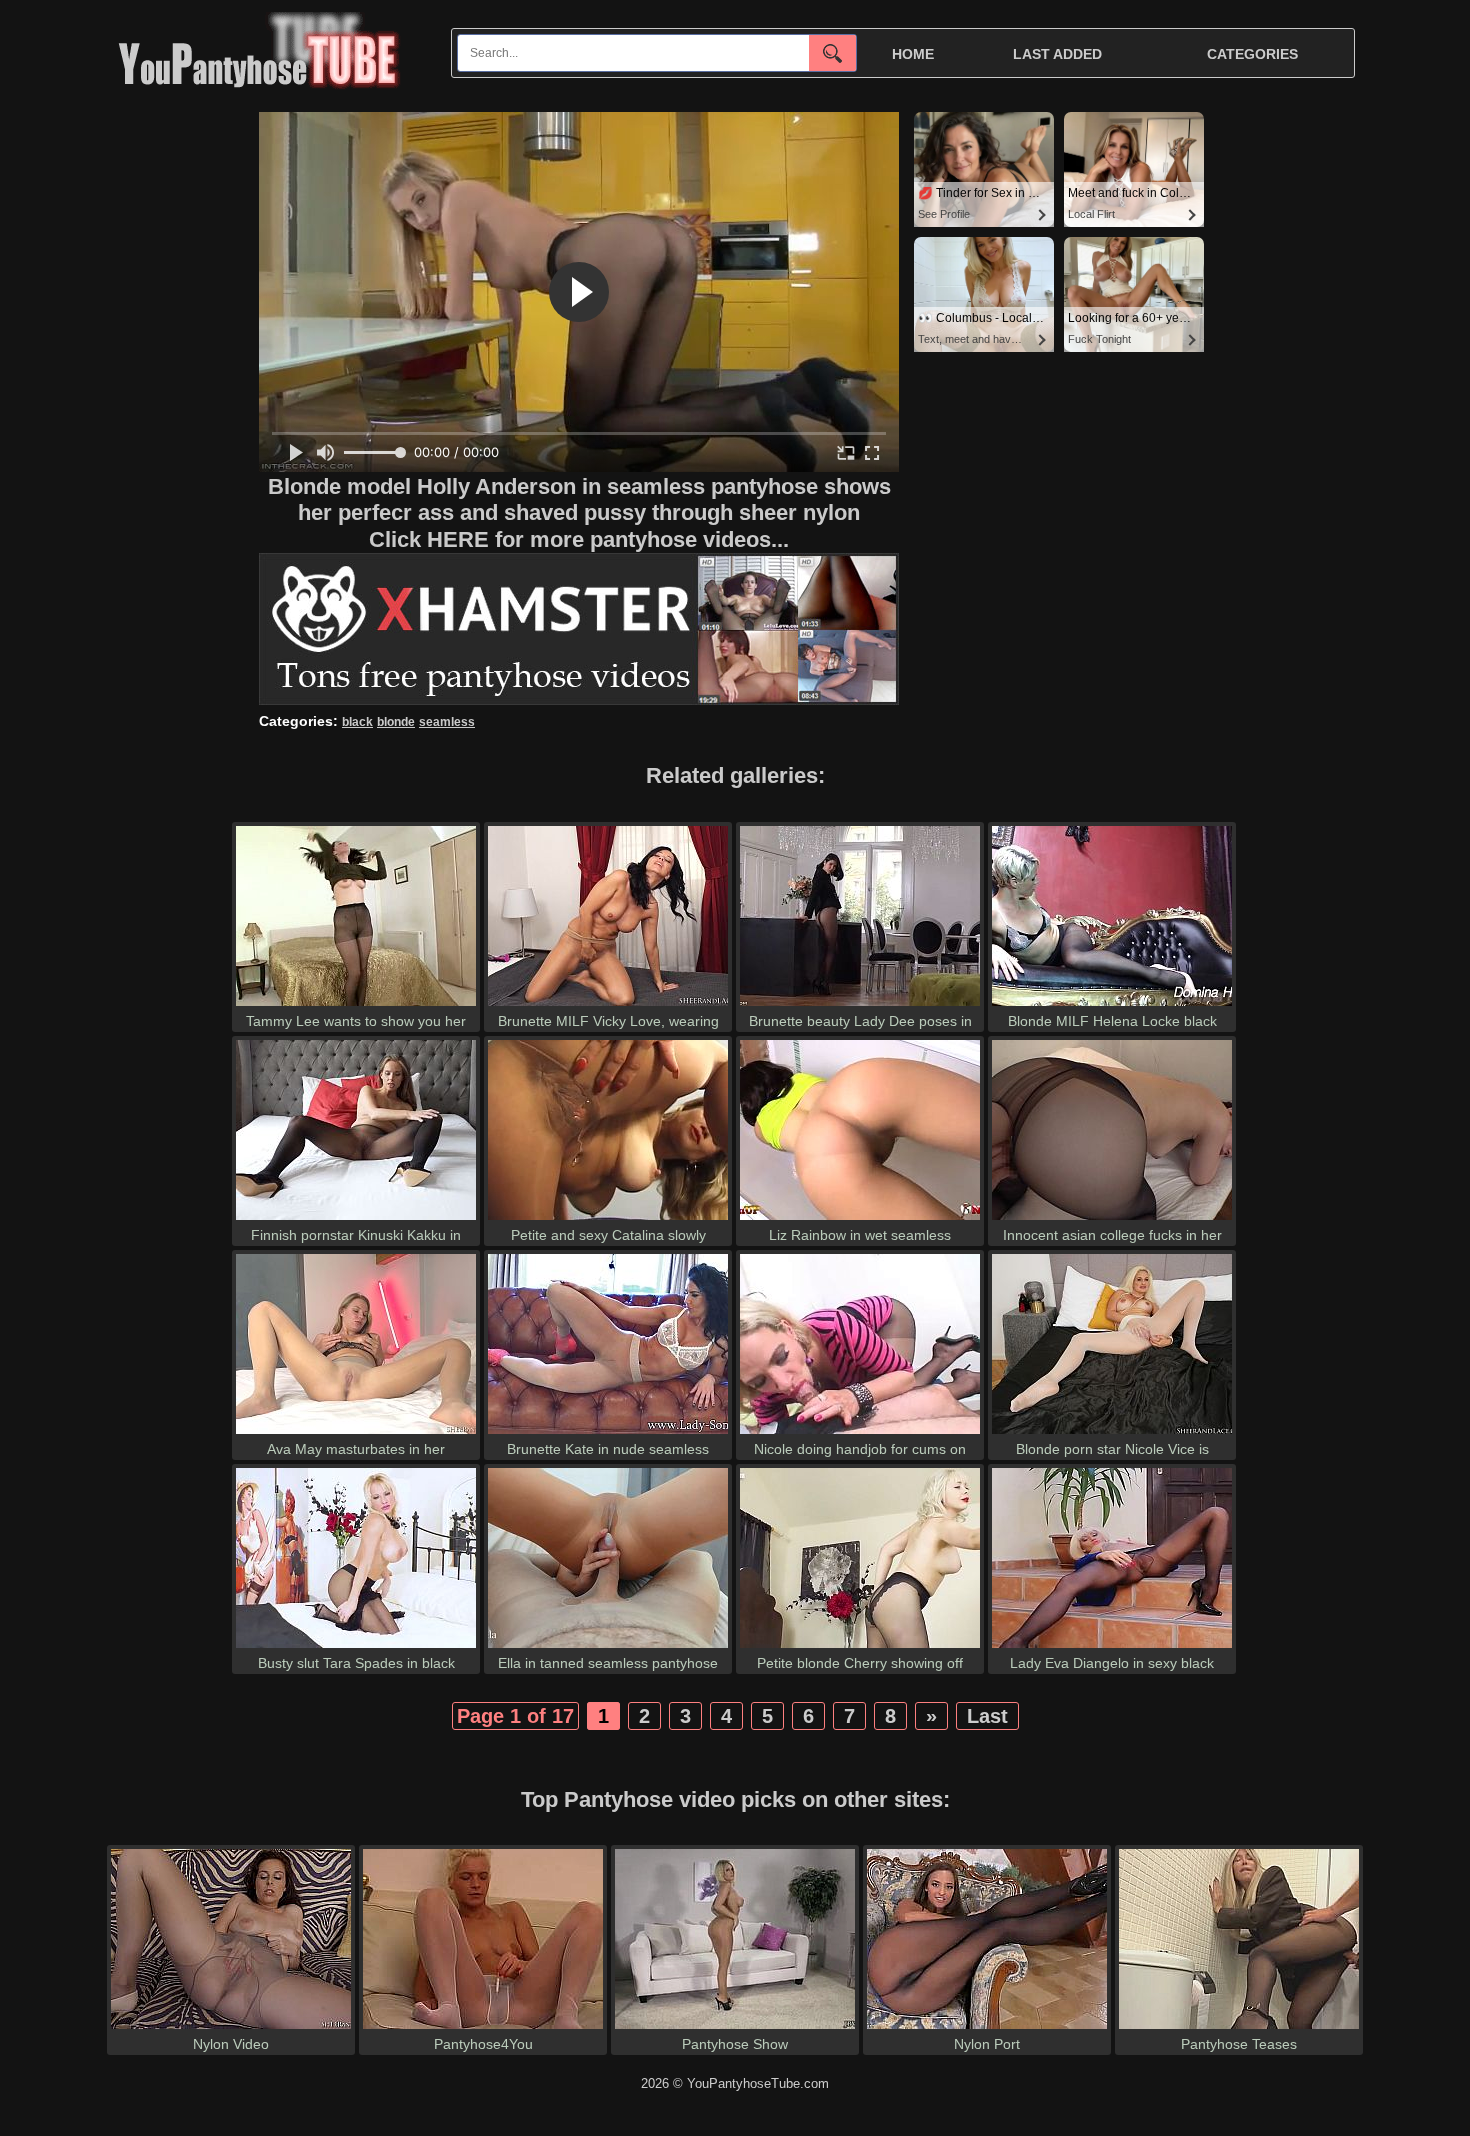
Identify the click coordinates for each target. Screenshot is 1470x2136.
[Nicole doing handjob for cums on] (860, 1433)
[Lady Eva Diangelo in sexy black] (1112, 1647)
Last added (1057, 54)
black (357, 722)
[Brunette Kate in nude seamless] (608, 1433)
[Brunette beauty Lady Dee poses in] (860, 1005)
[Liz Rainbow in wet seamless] (860, 1219)
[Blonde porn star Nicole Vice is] (1112, 1433)
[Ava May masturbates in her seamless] (356, 1433)
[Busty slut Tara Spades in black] (356, 1647)
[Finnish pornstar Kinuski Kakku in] (356, 1219)
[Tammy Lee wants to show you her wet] (356, 1005)
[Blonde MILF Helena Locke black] (1112, 1005)
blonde (396, 722)
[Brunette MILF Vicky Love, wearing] (608, 1005)
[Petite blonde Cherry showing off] (860, 1647)
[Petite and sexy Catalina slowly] (608, 1219)
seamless (447, 722)
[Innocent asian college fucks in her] (1112, 1219)
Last (987, 1716)
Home (913, 54)
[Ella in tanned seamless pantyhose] (608, 1647)
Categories (1252, 54)
